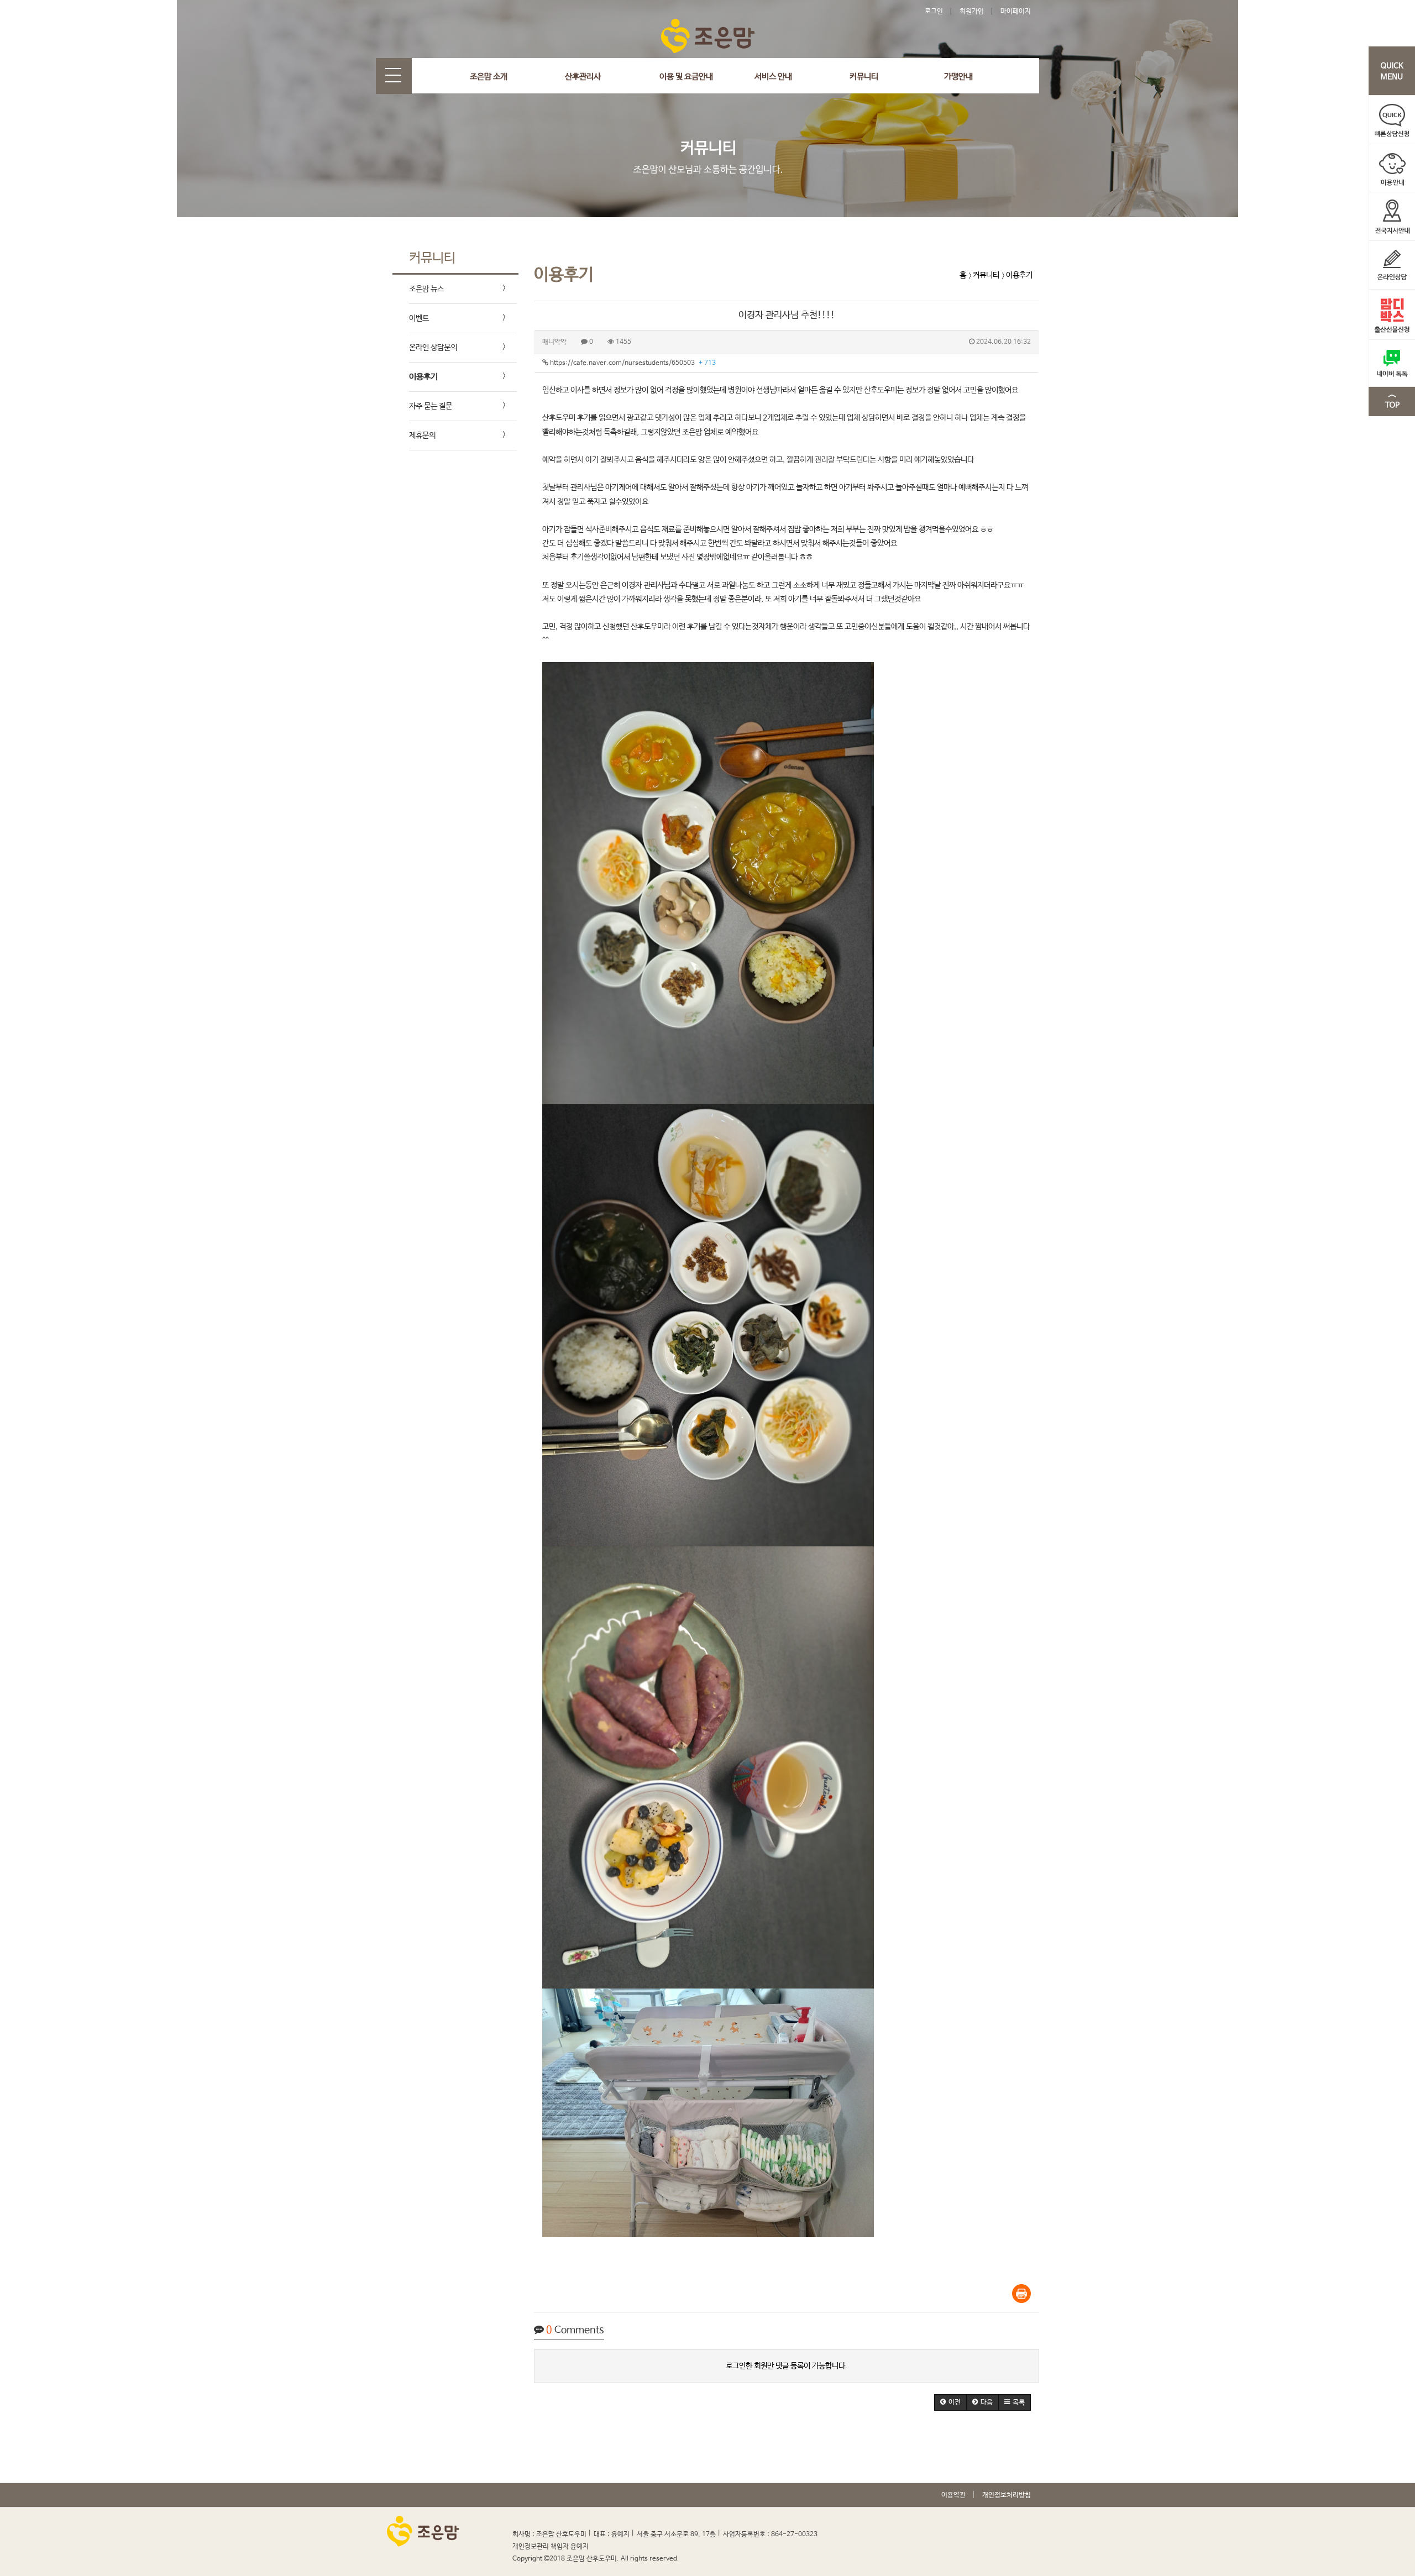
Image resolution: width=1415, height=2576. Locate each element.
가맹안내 (958, 77)
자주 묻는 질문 (431, 406)
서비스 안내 (773, 77)
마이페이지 (1016, 12)
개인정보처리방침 (1007, 2495)
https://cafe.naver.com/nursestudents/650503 (632, 363)
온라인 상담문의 (433, 348)
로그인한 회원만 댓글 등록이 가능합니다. (787, 2366)
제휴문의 (422, 436)
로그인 (934, 12)
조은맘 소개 (489, 77)
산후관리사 (583, 77)
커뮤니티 (864, 77)
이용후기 (423, 377)
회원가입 (972, 12)
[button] (950, 2402)
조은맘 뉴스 (426, 289)
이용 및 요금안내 (686, 77)
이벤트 (419, 318)
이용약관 (953, 2495)
